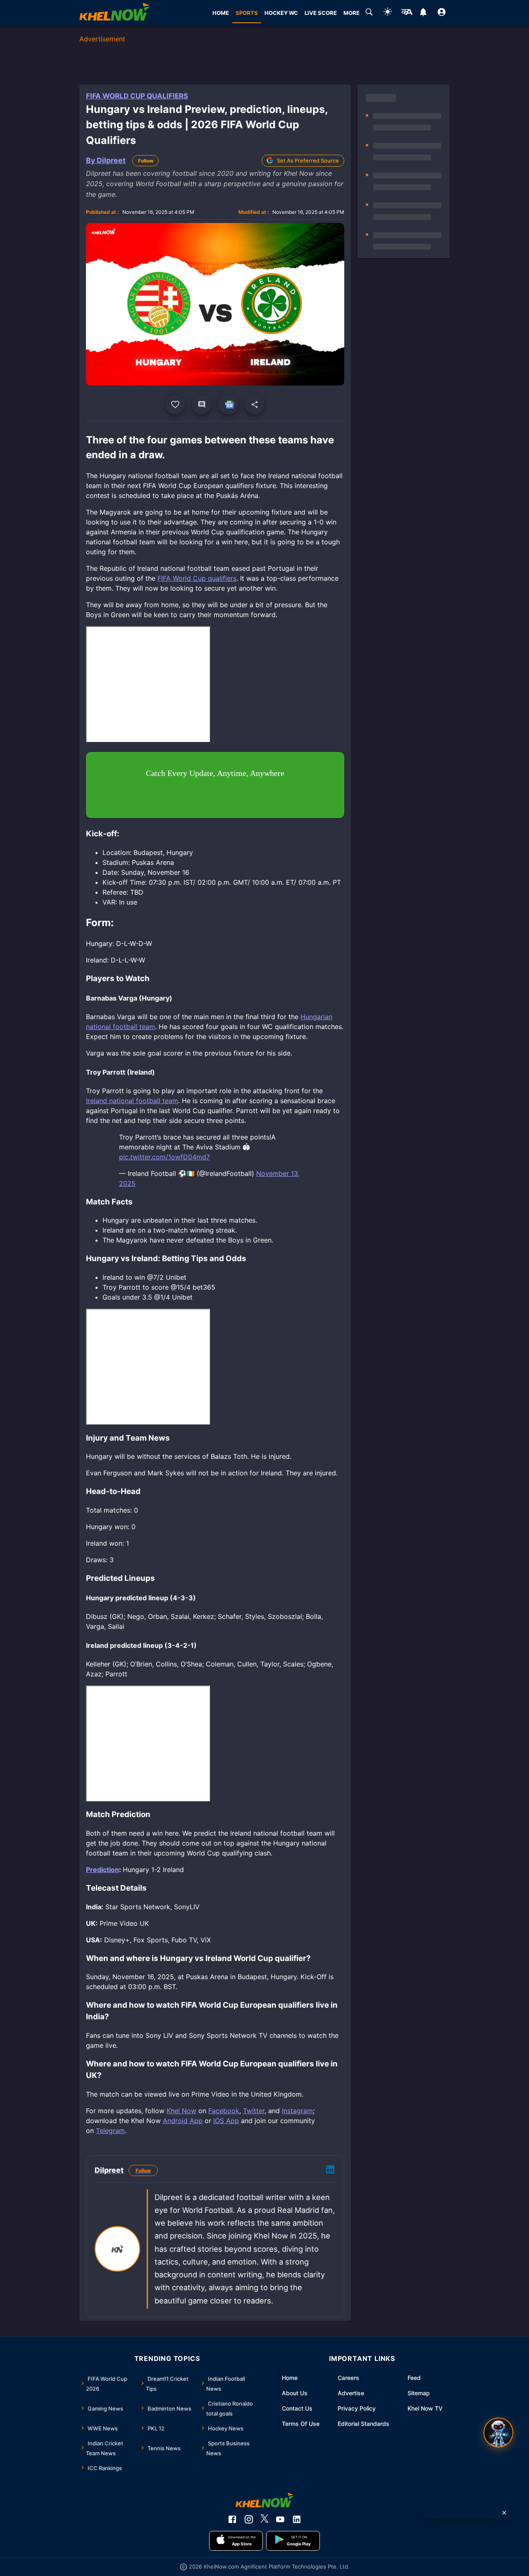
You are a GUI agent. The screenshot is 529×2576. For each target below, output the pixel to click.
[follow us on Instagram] (249, 2519)
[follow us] (228, 405)
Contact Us (297, 2408)
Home (290, 2378)
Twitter (254, 2111)
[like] (175, 405)
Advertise (351, 2393)
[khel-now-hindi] (407, 13)
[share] (255, 405)
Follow (146, 161)
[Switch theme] (388, 13)
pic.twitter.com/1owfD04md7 (164, 1157)
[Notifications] (423, 13)
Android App (183, 2121)
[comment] (202, 405)
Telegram (110, 2131)
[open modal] (498, 2432)
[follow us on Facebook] (232, 2519)
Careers (348, 2378)
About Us (295, 2393)
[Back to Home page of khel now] (114, 13)
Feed (414, 2378)
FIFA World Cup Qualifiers (137, 96)
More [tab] (351, 13)
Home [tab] (221, 13)
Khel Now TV (425, 2408)
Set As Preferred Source (308, 160)
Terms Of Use (301, 2424)
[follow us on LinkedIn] (297, 2519)
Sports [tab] (247, 13)
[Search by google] (369, 13)
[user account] (442, 13)
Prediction (102, 1870)
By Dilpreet (106, 160)
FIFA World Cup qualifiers (197, 578)
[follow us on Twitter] (264, 2519)
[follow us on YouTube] (280, 2519)
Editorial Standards (363, 2424)
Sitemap (419, 2393)
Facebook (224, 2111)
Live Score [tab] (321, 13)
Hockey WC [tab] (281, 13)
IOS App (226, 2121)
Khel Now (181, 2111)
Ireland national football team (132, 1101)
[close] (504, 2513)
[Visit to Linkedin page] (330, 2171)
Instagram (297, 2111)
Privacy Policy (357, 2408)
